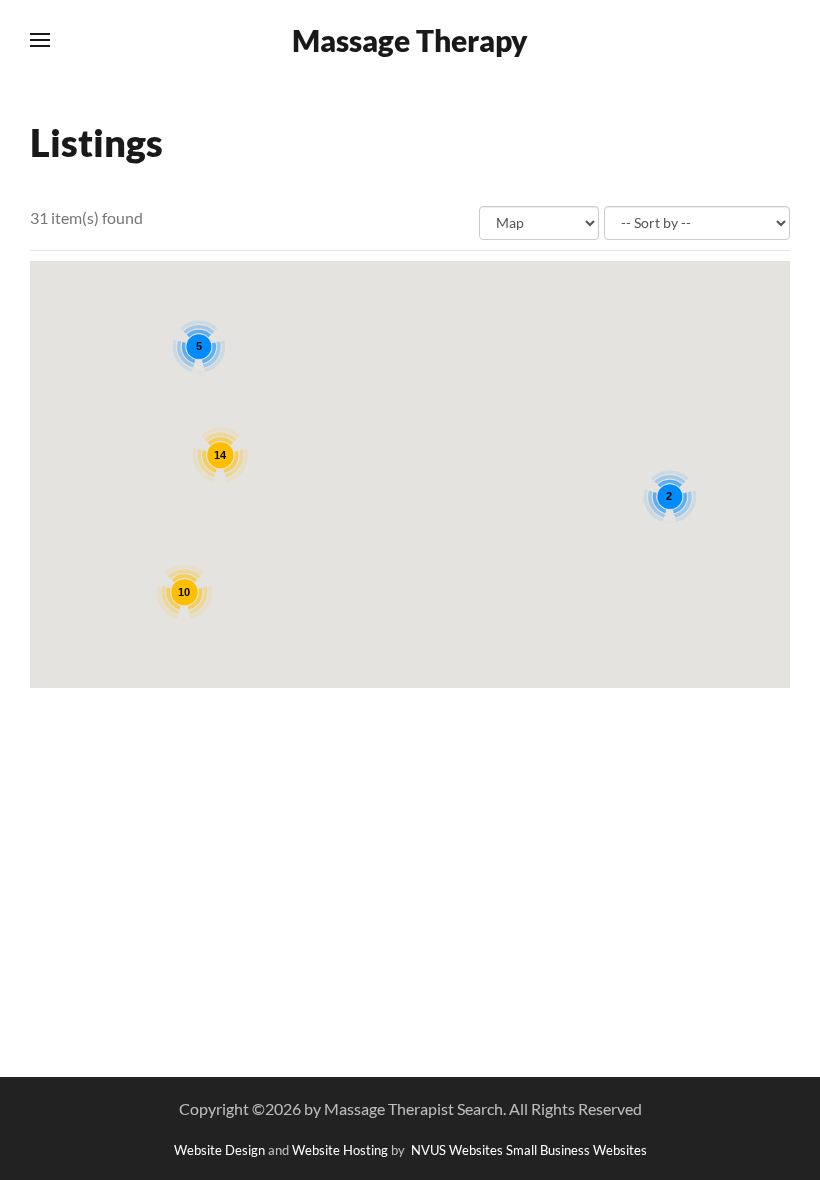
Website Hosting (340, 1150)
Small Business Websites (576, 1150)
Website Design (219, 1150)
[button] (40, 40)
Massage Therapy (410, 40)
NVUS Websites (457, 1150)
